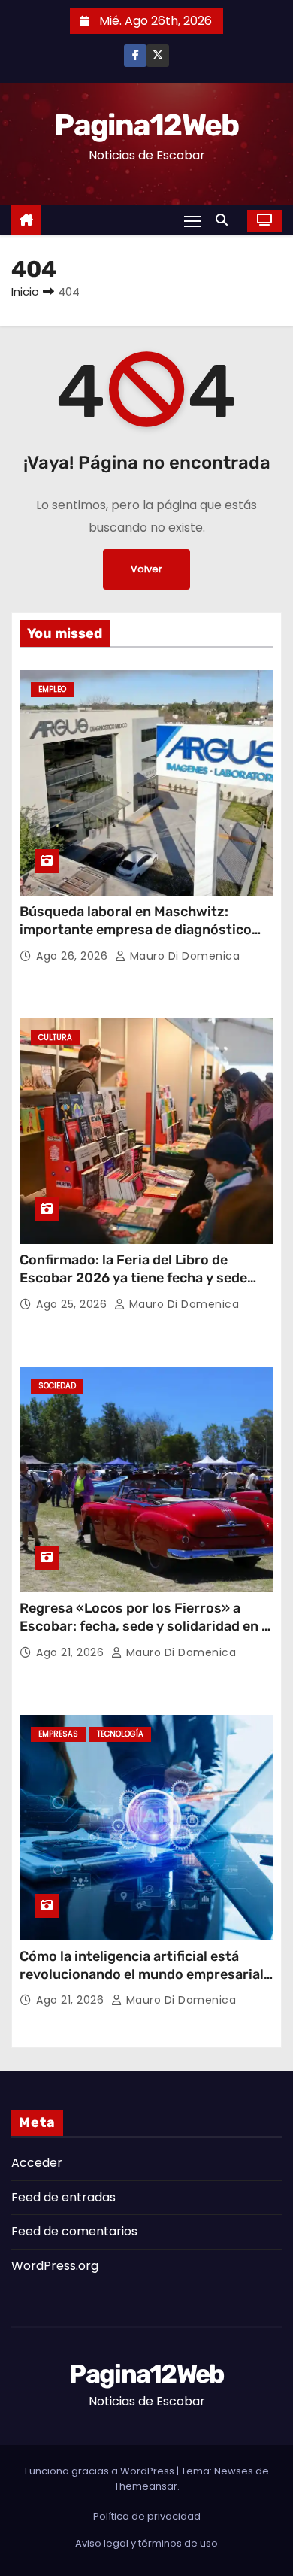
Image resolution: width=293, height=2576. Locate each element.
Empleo (52, 689)
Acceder (37, 2163)
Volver (146, 569)
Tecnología (120, 1734)
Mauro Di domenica (183, 956)
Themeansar (146, 2486)
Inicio (25, 291)
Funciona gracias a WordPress (101, 2471)
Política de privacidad (147, 2516)
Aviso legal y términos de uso (146, 2543)
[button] (225, 220)
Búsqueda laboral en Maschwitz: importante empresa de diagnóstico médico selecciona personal (136, 930)
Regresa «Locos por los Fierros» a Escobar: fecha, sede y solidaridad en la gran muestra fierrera (146, 1626)
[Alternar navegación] (192, 221)
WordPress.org (55, 2266)
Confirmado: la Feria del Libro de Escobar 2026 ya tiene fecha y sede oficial (133, 1278)
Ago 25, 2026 (73, 1304)
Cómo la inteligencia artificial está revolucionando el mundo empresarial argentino (142, 1974)
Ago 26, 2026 (74, 956)
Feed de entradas (63, 2197)
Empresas (58, 1734)
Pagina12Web (146, 125)
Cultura (55, 1038)
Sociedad (57, 1386)
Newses (234, 2471)
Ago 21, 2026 (72, 1652)
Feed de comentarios (74, 2231)
